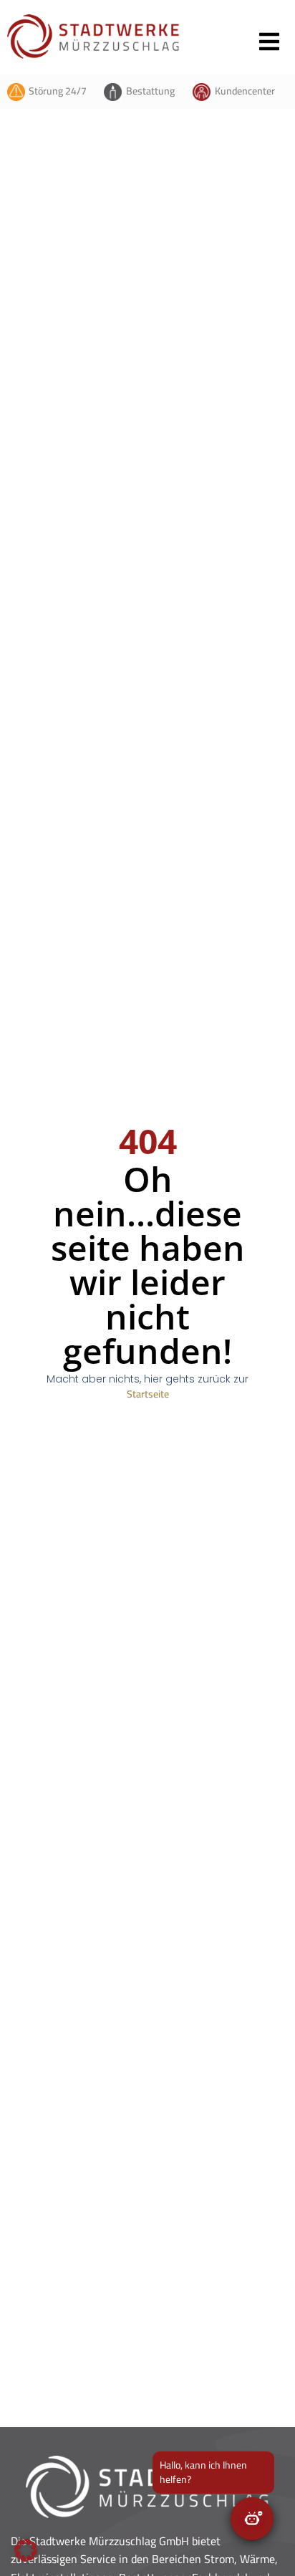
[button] (26, 2550)
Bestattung (150, 91)
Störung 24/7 (58, 91)
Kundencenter (245, 91)
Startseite (148, 1394)
